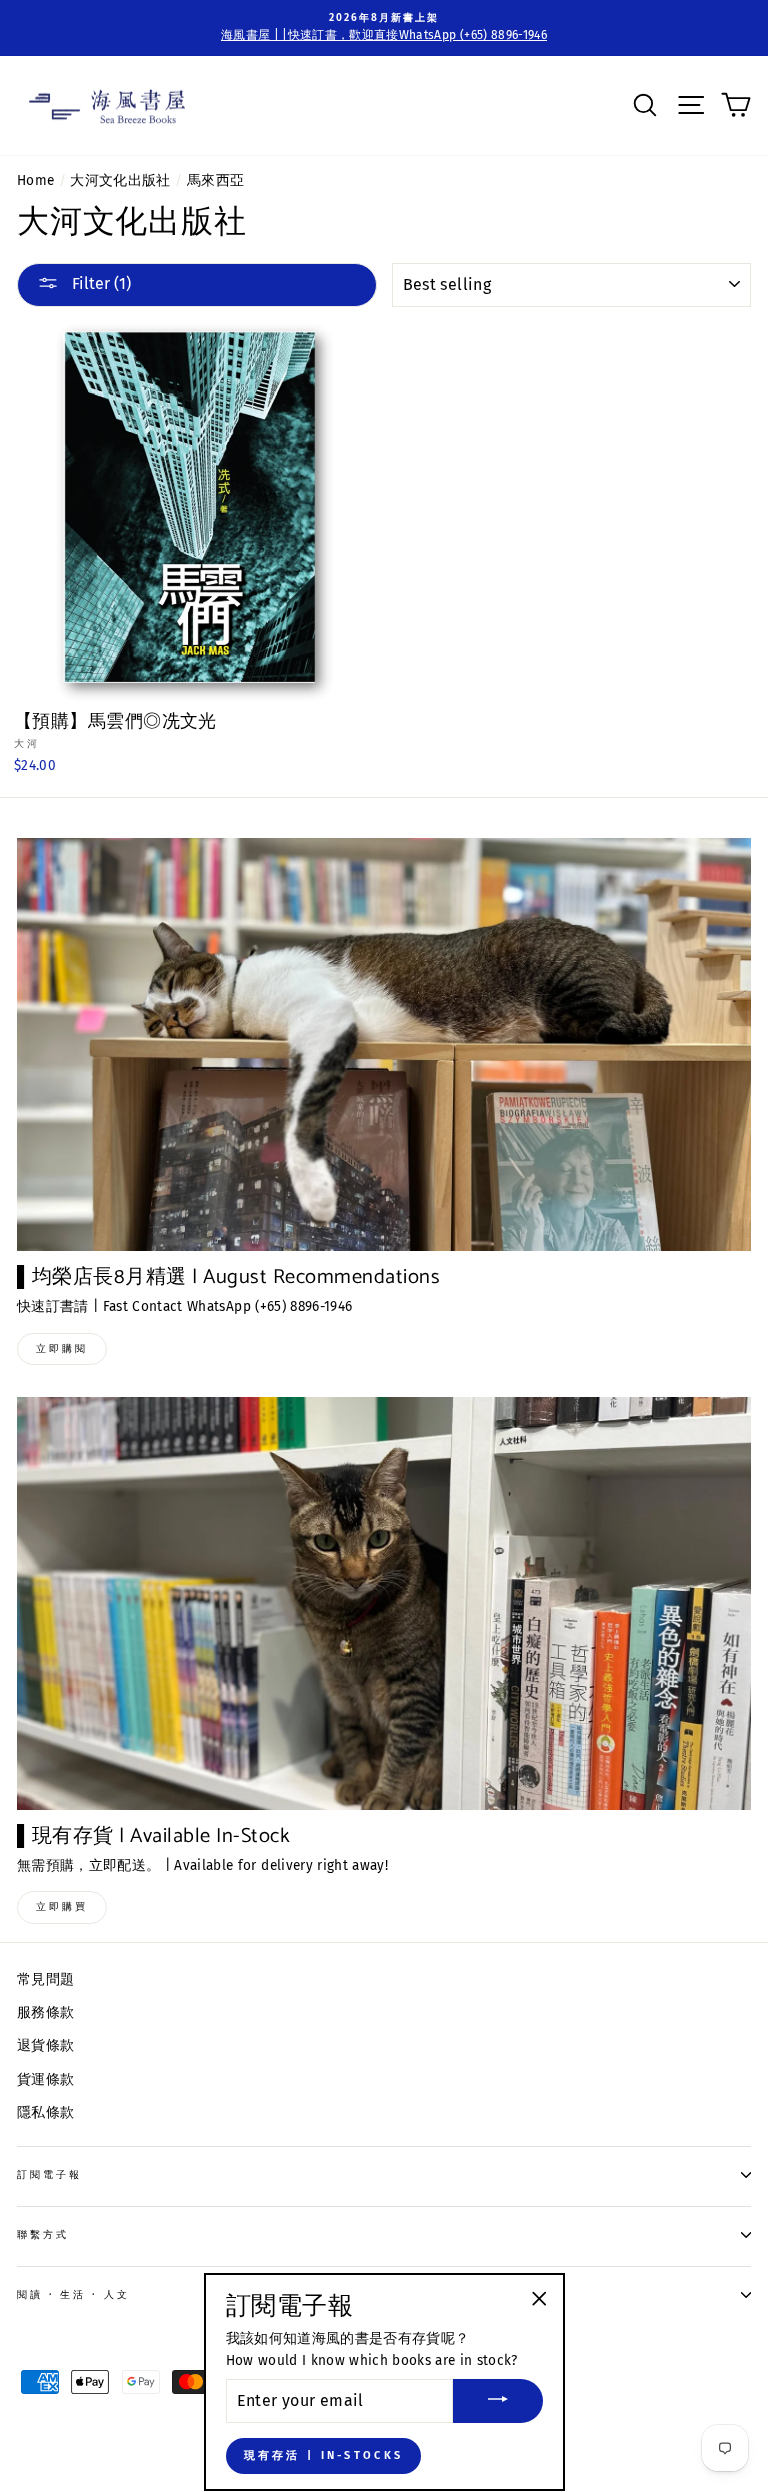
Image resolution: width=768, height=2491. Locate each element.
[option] (384, 28)
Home (35, 180)
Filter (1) (99, 283)
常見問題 (45, 1979)
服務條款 (45, 2012)
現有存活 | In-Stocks (324, 2455)
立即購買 (62, 1907)
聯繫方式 (43, 2234)
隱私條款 (45, 2112)
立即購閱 (62, 1349)
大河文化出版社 (120, 180)
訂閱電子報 (49, 2174)
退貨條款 (45, 2045)
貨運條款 (45, 2079)
